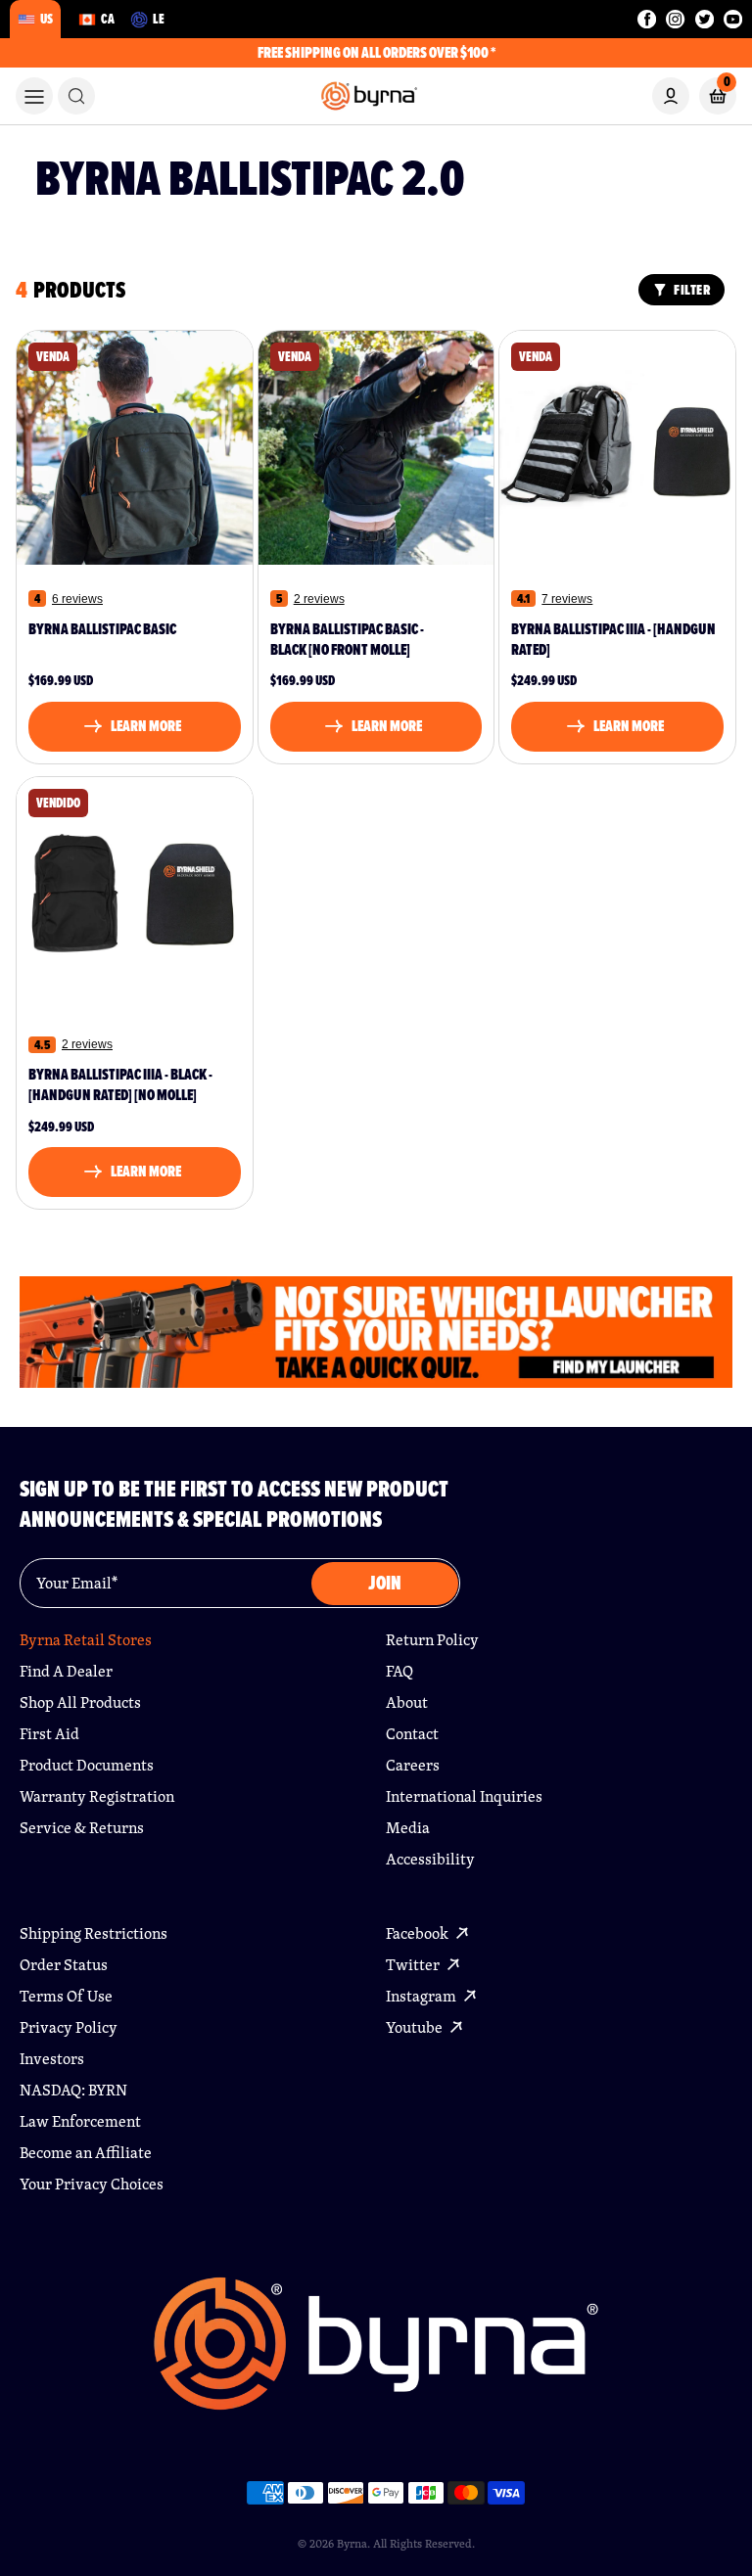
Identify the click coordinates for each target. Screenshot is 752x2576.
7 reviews (567, 599)
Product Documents (87, 1765)
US (47, 19)
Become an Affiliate (86, 2153)
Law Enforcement (80, 2121)
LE (159, 19)
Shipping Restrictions (94, 1933)
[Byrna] (376, 2353)
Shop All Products (80, 1702)
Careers (413, 1765)
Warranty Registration (97, 1796)
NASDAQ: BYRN (73, 2090)
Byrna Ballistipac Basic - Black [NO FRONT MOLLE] (347, 640)
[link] (76, 96)
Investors (52, 2059)
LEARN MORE (146, 726)
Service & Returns (82, 1828)
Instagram (423, 1996)
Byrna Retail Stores (86, 1640)
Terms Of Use (66, 1996)
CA (108, 19)
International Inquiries (464, 1796)
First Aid (49, 1734)
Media (408, 1828)
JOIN (385, 1583)
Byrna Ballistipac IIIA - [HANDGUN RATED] (613, 640)
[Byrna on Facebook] (647, 19)
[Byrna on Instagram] (675, 19)
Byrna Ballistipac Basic (102, 630)
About (407, 1702)
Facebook (419, 1933)
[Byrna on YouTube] (733, 19)
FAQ (399, 1671)
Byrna (352, 2543)
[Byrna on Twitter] (705, 19)
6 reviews (77, 599)
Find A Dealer (66, 1671)
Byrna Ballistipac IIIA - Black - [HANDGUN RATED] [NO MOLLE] (120, 1085)
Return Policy (432, 1640)
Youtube (416, 2027)
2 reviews (319, 599)
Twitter (414, 1965)
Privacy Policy (69, 2027)
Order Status (64, 1965)
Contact (412, 1734)
